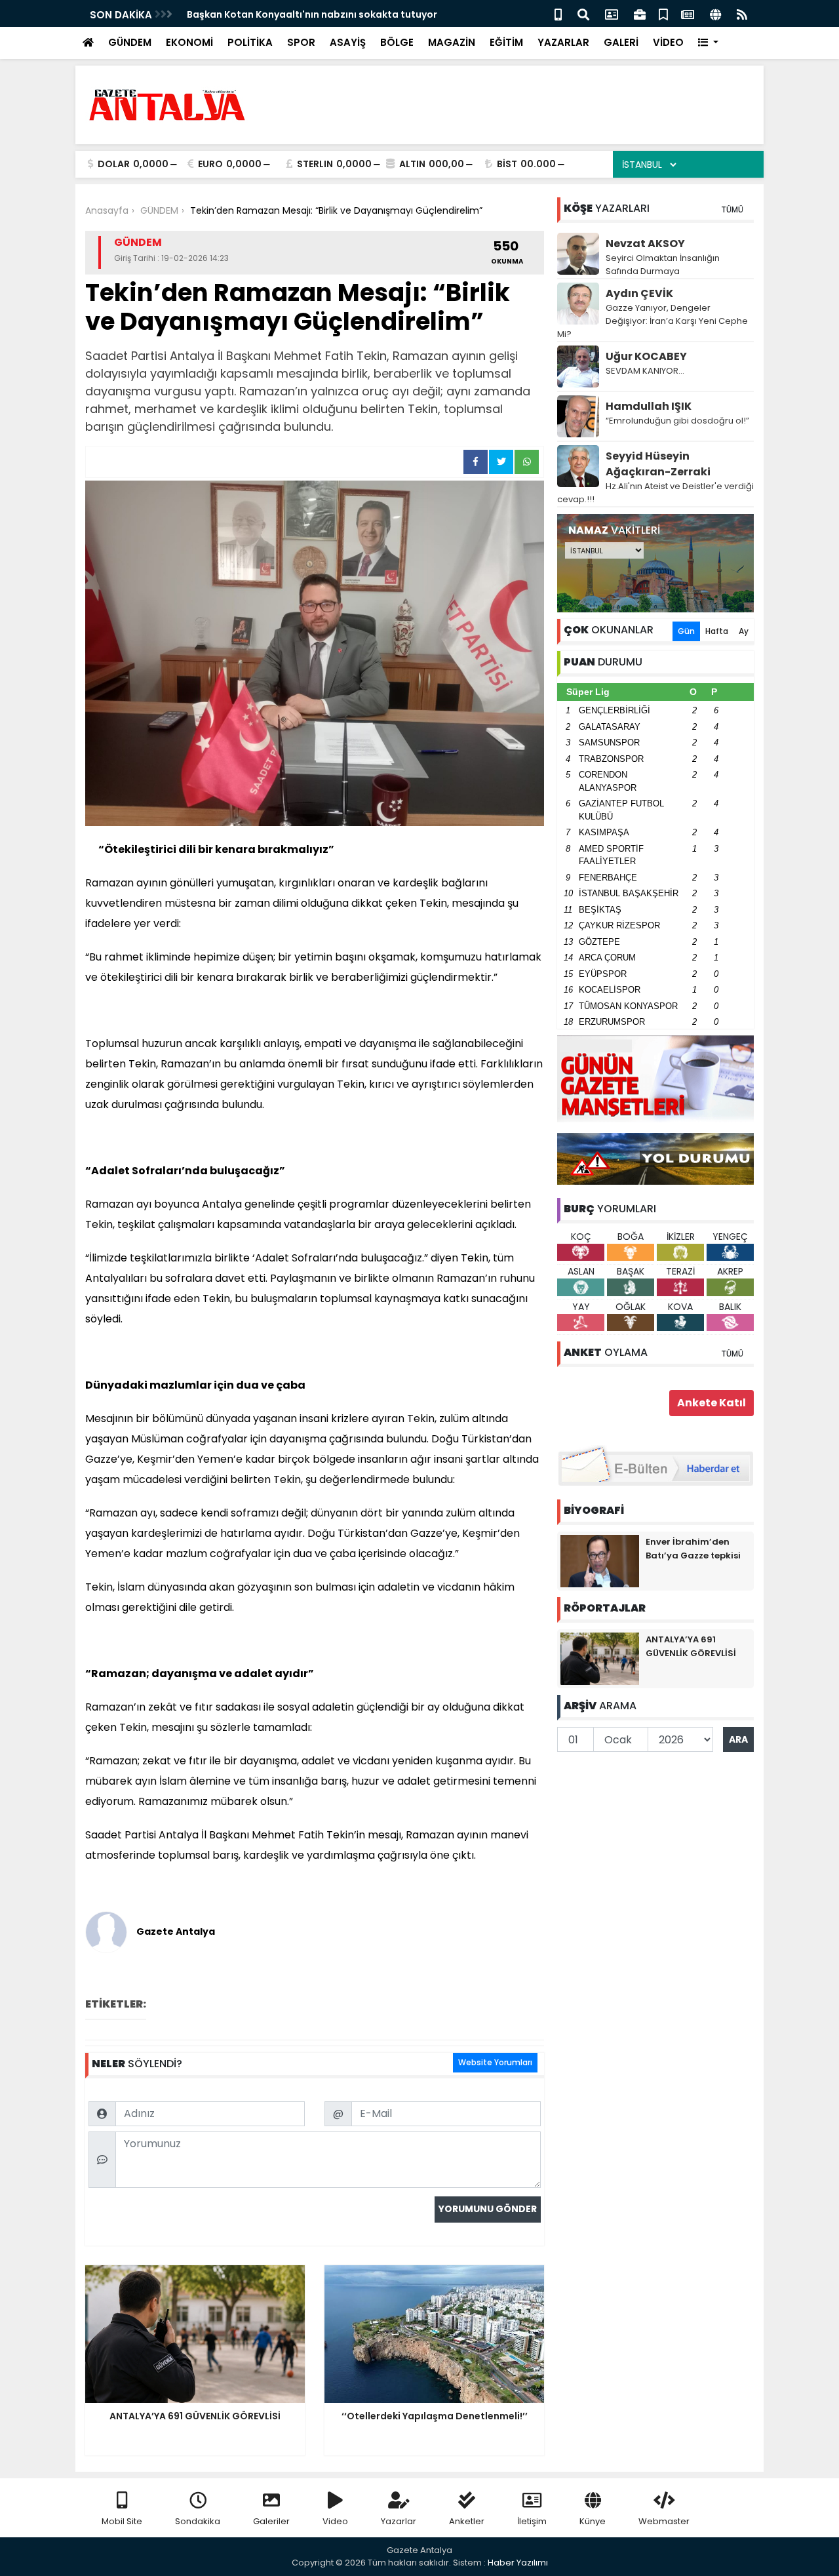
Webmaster (664, 2521)
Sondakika (198, 2521)
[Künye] (715, 13)
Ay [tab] (744, 631)
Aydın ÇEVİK (639, 293)
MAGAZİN (452, 42)
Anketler (467, 2521)
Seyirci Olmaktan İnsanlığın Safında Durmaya (663, 265)
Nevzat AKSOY (645, 244)
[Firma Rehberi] (640, 13)
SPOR (301, 42)
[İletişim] (612, 13)
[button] (708, 43)
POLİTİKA (250, 42)
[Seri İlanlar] (663, 13)
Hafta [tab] (717, 631)
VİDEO (668, 42)
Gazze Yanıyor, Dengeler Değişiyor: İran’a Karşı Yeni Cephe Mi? (653, 321)
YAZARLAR (563, 42)
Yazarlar (399, 2521)
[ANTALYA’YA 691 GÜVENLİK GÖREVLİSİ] (600, 1658)
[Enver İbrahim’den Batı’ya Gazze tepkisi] (600, 1560)
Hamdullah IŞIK (649, 406)
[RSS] (742, 13)
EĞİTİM (506, 42)
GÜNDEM (130, 42)
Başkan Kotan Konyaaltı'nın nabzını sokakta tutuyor (312, 14)
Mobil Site (122, 2521)
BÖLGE (397, 42)
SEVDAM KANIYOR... (645, 371)
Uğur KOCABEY (646, 356)
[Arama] (583, 13)
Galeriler (271, 2521)
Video (335, 2521)
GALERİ (621, 42)
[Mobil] (558, 13)
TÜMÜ (732, 209)
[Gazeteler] (688, 13)
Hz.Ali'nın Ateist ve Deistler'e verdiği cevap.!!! (655, 493)
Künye (593, 2521)
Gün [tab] (686, 631)
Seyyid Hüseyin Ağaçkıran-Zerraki (658, 464)
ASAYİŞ (348, 42)
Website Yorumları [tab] (495, 2062)
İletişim (532, 2521)
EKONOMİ (189, 42)
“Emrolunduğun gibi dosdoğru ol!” (677, 421)
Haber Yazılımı (518, 2563)
